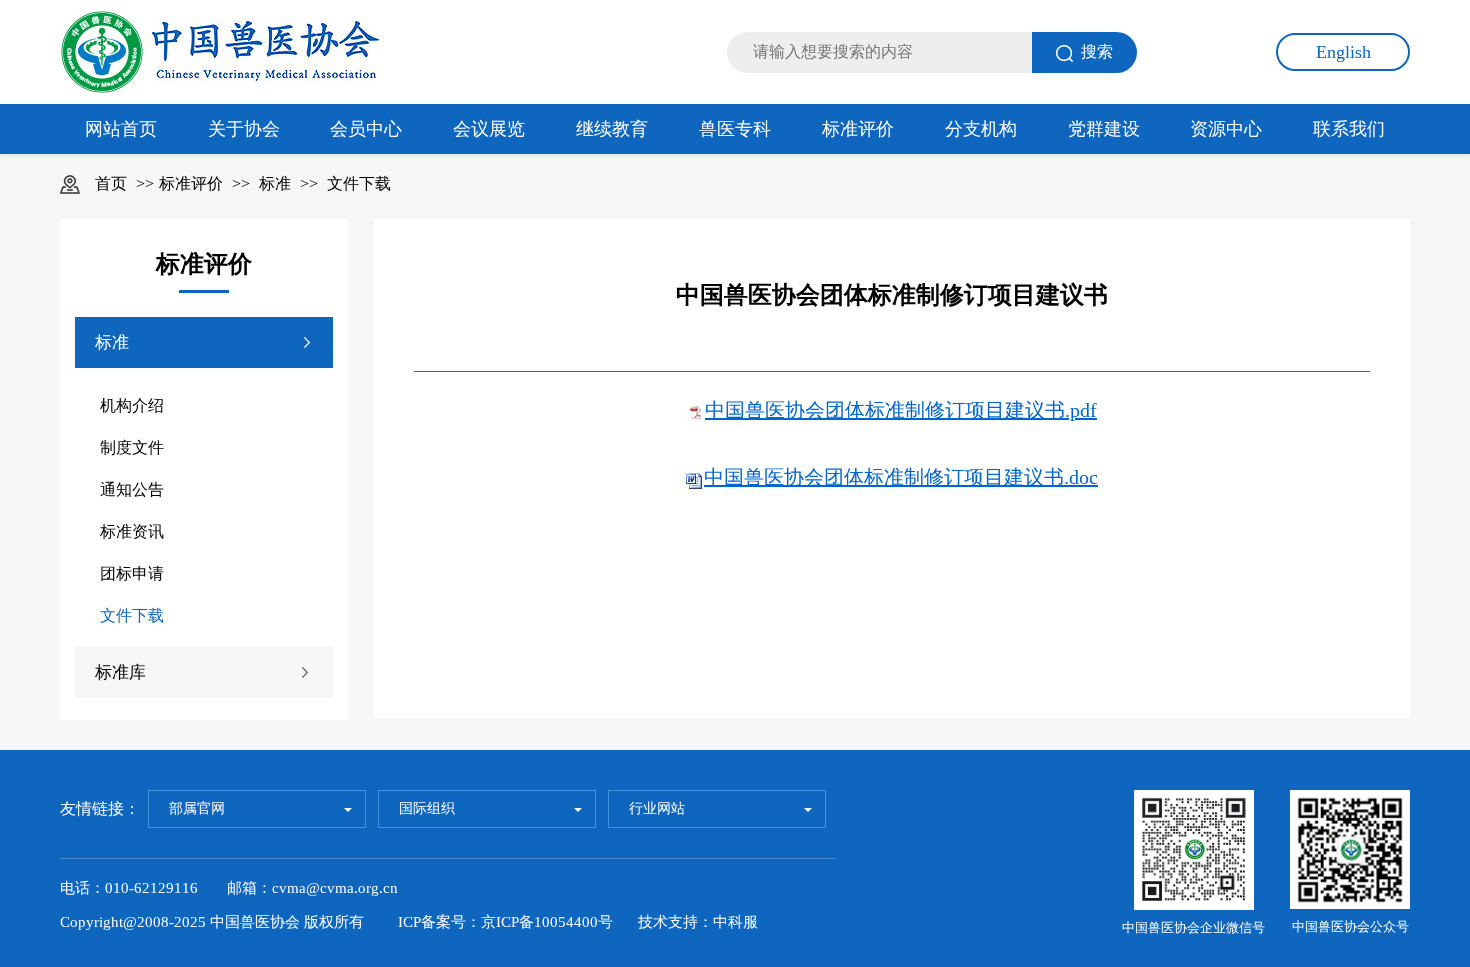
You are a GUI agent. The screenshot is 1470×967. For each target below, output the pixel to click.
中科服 (735, 922)
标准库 (120, 672)
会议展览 (489, 129)
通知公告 (132, 489)
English (1343, 52)
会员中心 (366, 129)
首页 (111, 183)
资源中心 (1226, 129)
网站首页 (121, 129)
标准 (275, 183)
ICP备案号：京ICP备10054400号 (505, 922)
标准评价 (858, 129)
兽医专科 (735, 129)
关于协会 (244, 129)
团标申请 (132, 573)
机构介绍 (132, 405)
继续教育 (612, 129)
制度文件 (132, 447)
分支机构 (981, 129)
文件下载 (359, 183)
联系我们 (1349, 129)
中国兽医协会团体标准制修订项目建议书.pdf (901, 410)
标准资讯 (132, 531)
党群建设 (1104, 129)
